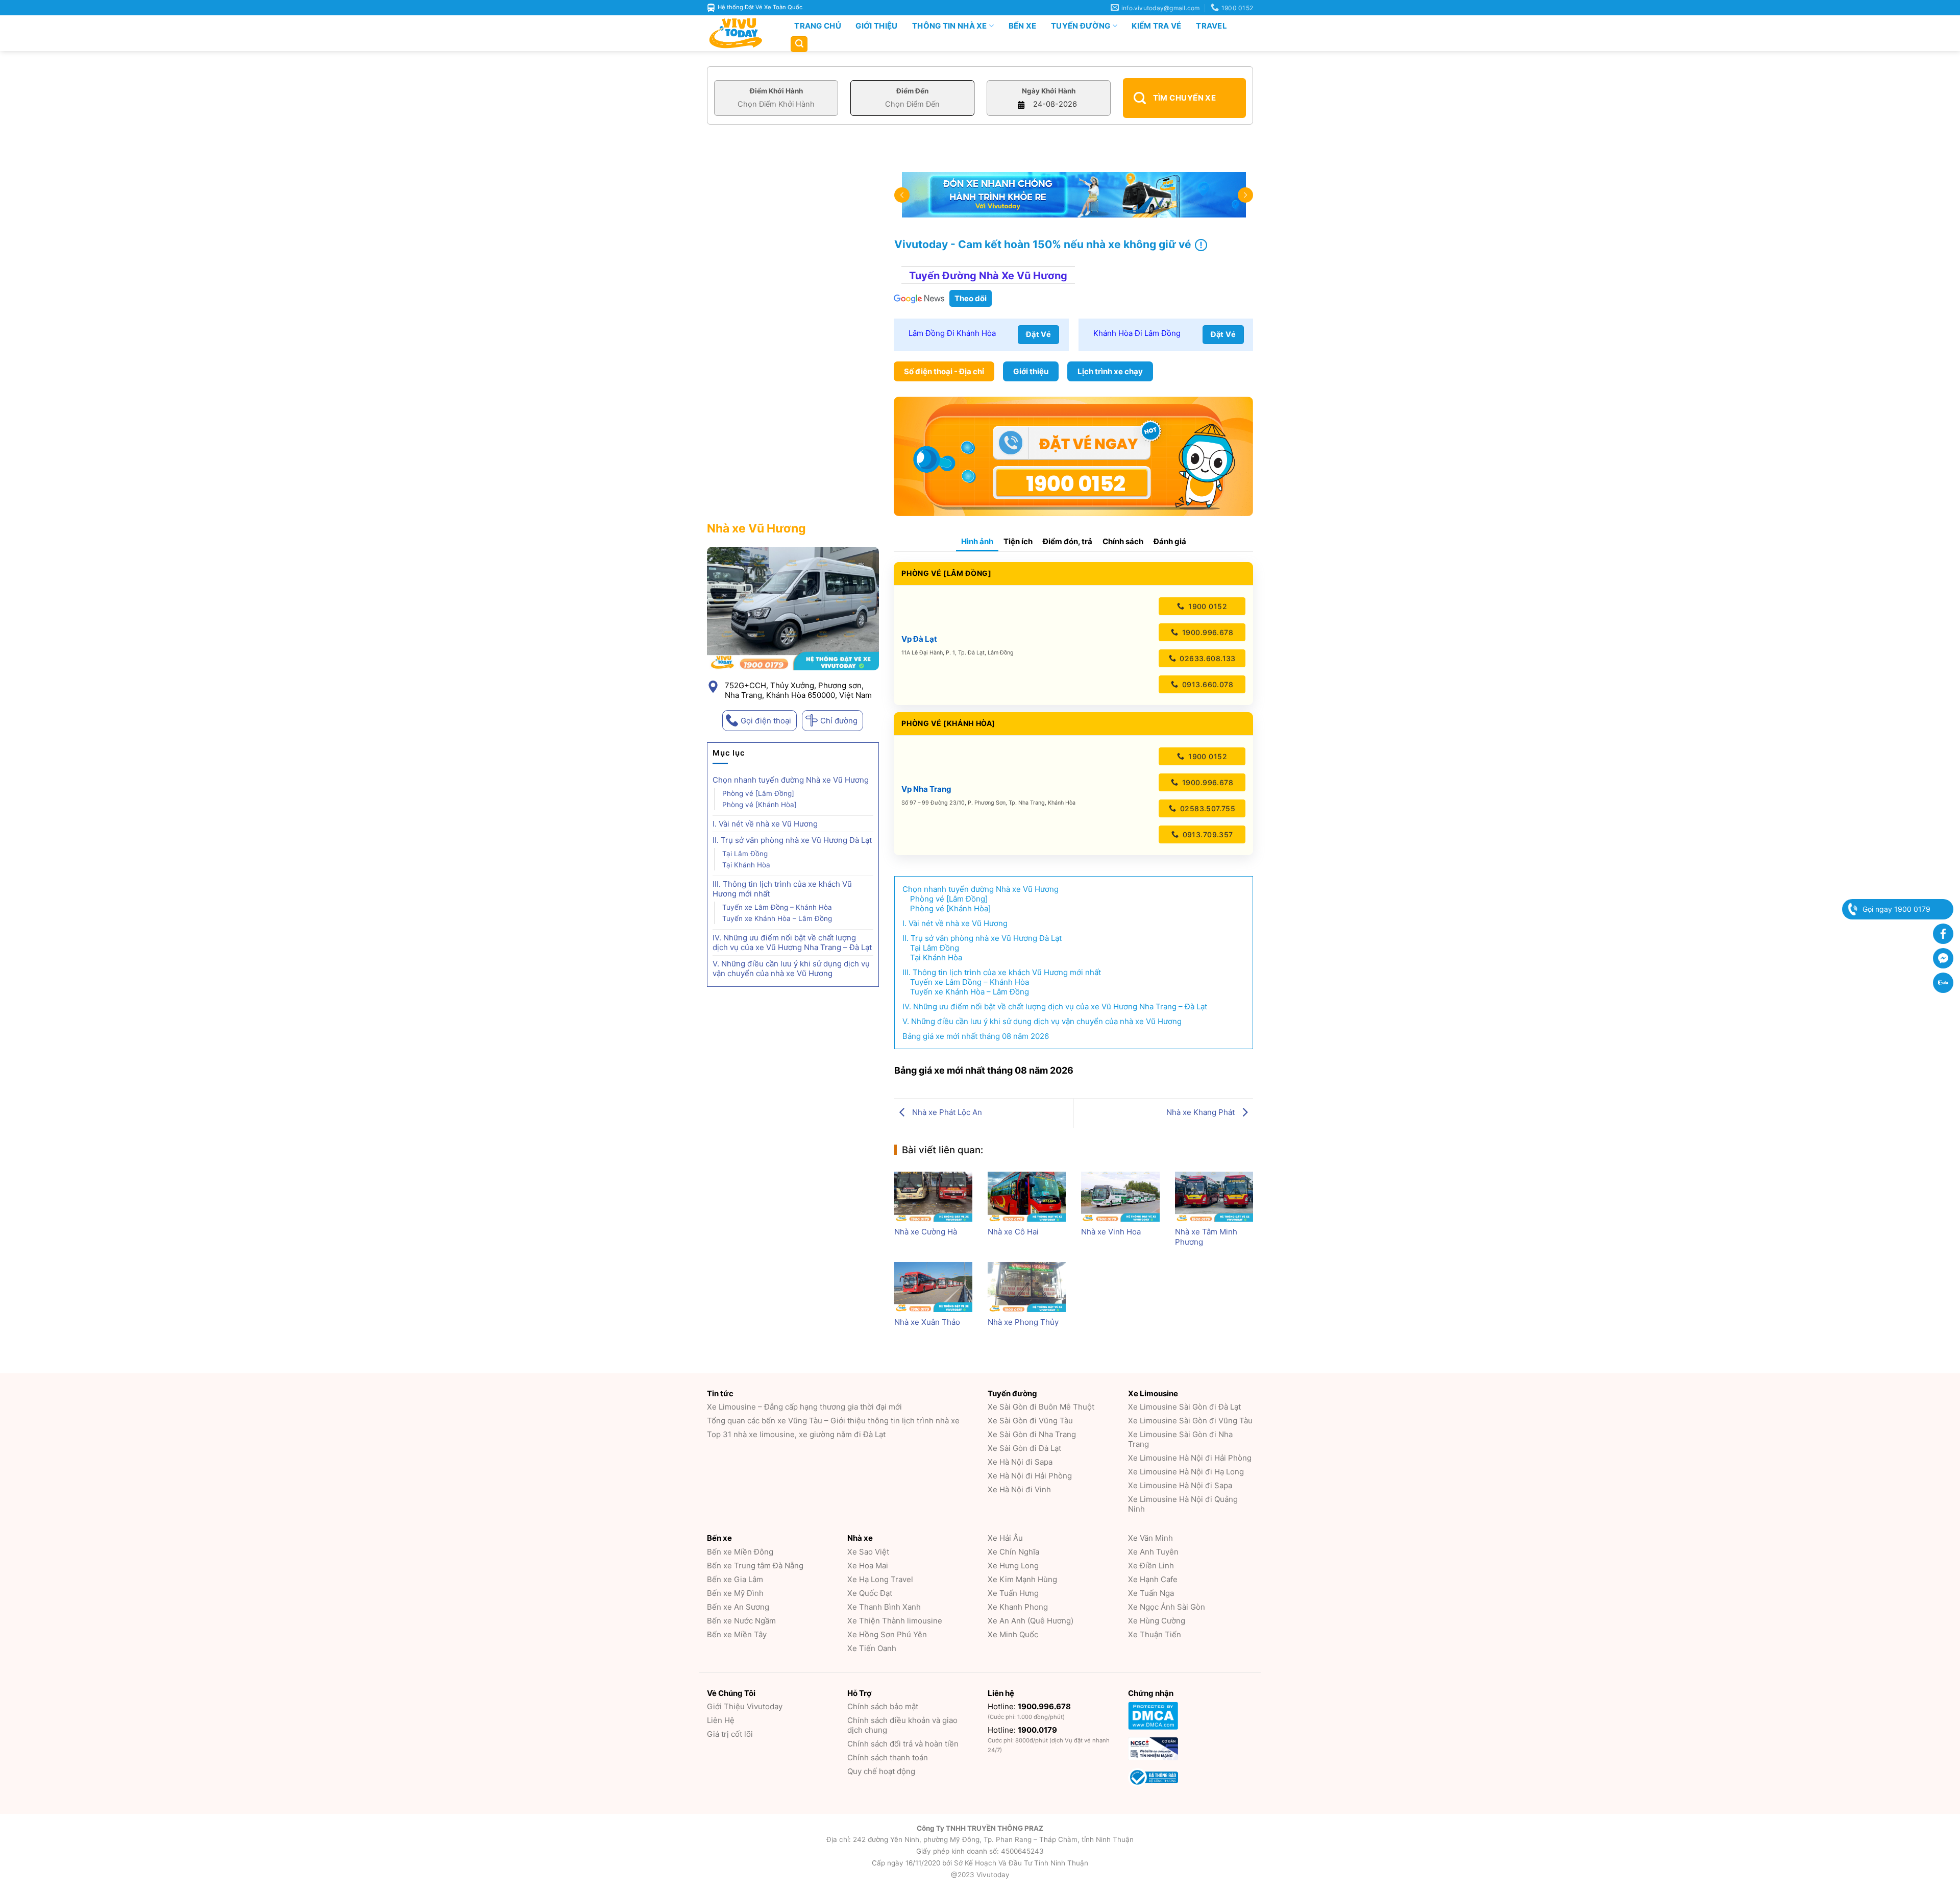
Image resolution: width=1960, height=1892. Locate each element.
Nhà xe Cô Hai (1013, 1232)
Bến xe (1023, 26)
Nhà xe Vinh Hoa (1111, 1232)
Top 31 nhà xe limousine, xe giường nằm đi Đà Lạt (796, 1434)
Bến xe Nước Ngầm (741, 1621)
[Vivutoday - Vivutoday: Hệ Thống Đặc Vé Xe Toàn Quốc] (740, 33)
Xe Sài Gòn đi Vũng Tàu (1030, 1421)
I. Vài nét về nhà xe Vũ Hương (765, 824)
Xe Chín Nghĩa (1013, 1552)
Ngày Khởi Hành (1049, 91)
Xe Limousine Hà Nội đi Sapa (1180, 1485)
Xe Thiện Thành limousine (895, 1621)
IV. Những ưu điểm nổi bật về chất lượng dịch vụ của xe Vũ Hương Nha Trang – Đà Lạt (792, 942)
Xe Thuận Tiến (1155, 1634)
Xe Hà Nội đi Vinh (1019, 1489)
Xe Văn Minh (1150, 1538)
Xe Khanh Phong (1018, 1607)
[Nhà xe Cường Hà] (933, 1197)
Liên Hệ (721, 1720)
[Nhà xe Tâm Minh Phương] (1214, 1197)
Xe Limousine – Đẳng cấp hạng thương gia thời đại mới (804, 1407)
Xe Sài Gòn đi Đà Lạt (1024, 1448)
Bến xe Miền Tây (737, 1634)
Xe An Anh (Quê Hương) (1031, 1621)
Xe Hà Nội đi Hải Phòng (1030, 1476)
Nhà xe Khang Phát (1202, 1112)
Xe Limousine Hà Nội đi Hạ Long (1186, 1472)
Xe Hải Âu (1005, 1538)
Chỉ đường (839, 721)
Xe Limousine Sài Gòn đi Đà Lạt (1184, 1407)
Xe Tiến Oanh (872, 1648)
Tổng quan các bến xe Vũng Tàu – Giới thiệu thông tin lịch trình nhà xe (833, 1421)
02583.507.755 (1206, 808)
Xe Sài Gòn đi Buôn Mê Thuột (1041, 1407)
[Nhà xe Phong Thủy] (1027, 1287)
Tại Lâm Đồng (745, 854)
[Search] (799, 44)
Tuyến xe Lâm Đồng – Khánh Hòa (777, 907)
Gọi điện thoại (766, 721)
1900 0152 (1207, 606)
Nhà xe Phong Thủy (1023, 1322)
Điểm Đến (912, 91)
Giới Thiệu (876, 26)
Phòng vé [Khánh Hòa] (759, 805)
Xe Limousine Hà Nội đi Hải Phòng (1190, 1458)
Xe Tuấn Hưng (1013, 1593)
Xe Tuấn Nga (1151, 1593)
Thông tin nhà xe (950, 26)
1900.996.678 (1207, 632)
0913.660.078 (1207, 684)
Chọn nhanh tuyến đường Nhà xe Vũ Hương (791, 780)
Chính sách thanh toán (888, 1757)
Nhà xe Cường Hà (926, 1232)
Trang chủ (818, 26)
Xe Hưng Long (1013, 1566)
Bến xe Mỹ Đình (735, 1593)
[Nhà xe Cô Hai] (1027, 1197)
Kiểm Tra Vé (1156, 26)
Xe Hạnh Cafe (1153, 1579)
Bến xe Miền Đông (740, 1552)
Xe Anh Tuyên (1153, 1552)
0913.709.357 (1206, 834)
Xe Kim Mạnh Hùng (1022, 1579)
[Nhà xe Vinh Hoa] (1120, 1197)
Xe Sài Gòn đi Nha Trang (1032, 1434)
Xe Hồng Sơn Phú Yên (887, 1634)
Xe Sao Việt (868, 1552)
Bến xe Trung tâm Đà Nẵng (755, 1566)
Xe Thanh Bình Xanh (884, 1607)
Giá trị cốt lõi (730, 1734)
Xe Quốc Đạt (870, 1593)
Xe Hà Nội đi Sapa (1020, 1462)
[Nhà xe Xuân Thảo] (933, 1287)
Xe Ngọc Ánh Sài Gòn (1167, 1607)
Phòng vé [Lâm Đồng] (758, 793)
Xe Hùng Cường (1157, 1621)
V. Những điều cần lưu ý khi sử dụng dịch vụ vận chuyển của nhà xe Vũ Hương (791, 968)
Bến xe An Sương (738, 1607)
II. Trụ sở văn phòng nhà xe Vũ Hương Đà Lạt (792, 840)
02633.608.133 (1207, 658)
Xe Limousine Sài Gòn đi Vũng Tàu (1190, 1421)
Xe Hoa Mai (868, 1566)
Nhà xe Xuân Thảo (927, 1322)
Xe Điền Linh (1151, 1566)
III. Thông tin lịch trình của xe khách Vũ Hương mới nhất (782, 889)
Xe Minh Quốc (1013, 1634)
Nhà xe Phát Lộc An (946, 1112)
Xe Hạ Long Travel (880, 1579)
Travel (1211, 26)
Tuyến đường (1081, 26)
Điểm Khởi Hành (776, 91)
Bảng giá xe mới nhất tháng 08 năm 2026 (976, 1036)
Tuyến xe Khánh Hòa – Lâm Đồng (777, 918)
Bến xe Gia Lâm (735, 1579)
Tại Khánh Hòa (746, 865)
